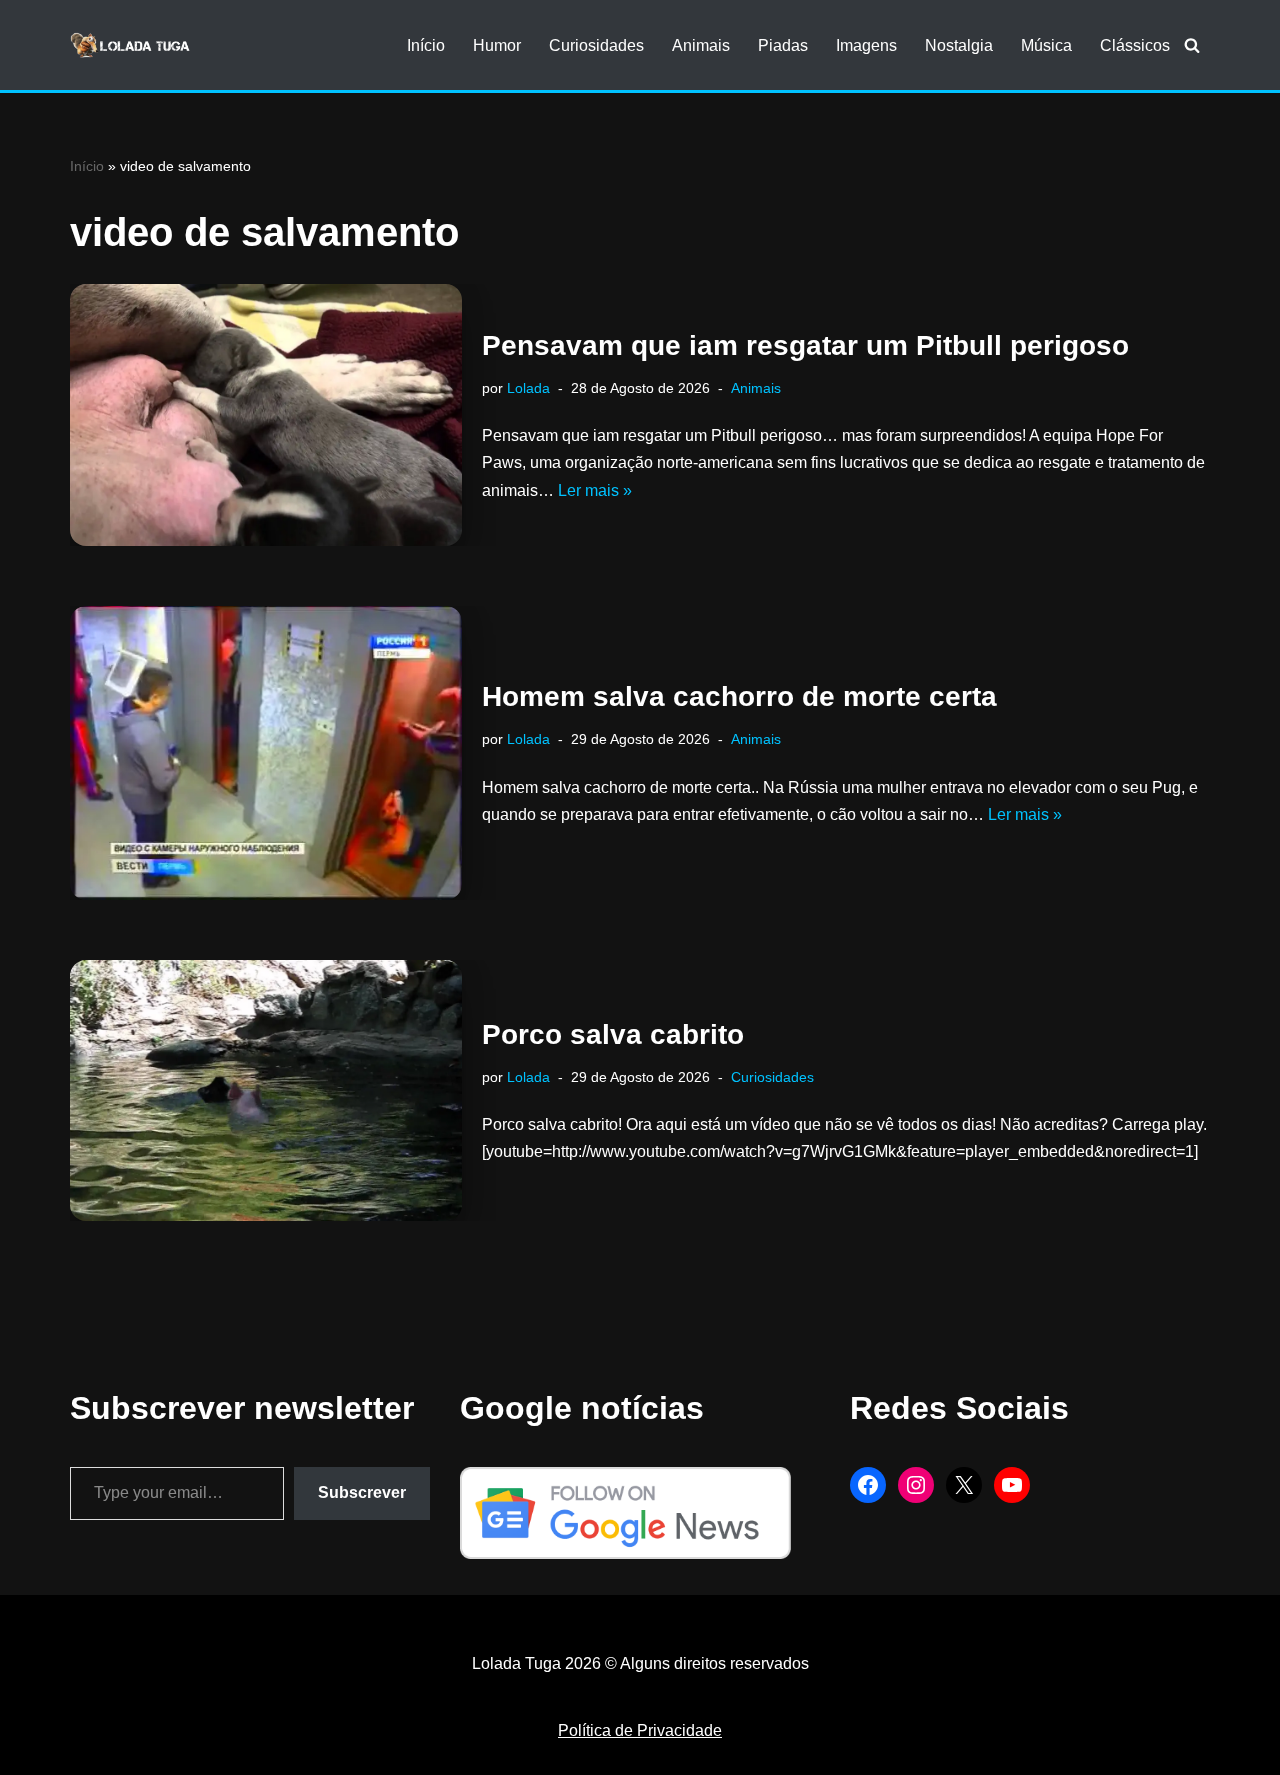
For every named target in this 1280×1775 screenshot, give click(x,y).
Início (426, 45)
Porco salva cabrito (613, 1034)
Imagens (866, 45)
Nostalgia (959, 45)
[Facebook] (868, 1485)
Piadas (783, 45)
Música (1046, 45)
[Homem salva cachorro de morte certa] (266, 753)
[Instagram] (916, 1485)
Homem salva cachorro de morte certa (739, 696)
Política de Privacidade (640, 1730)
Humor (497, 45)
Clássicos (1135, 45)
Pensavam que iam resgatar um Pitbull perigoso (805, 345)
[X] (964, 1485)
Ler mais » (595, 490)
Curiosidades (596, 45)
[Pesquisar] (1192, 45)
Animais (701, 45)
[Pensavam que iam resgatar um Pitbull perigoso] (266, 414)
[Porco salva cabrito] (266, 1090)
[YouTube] (1012, 1485)
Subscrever (362, 1492)
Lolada (528, 388)
